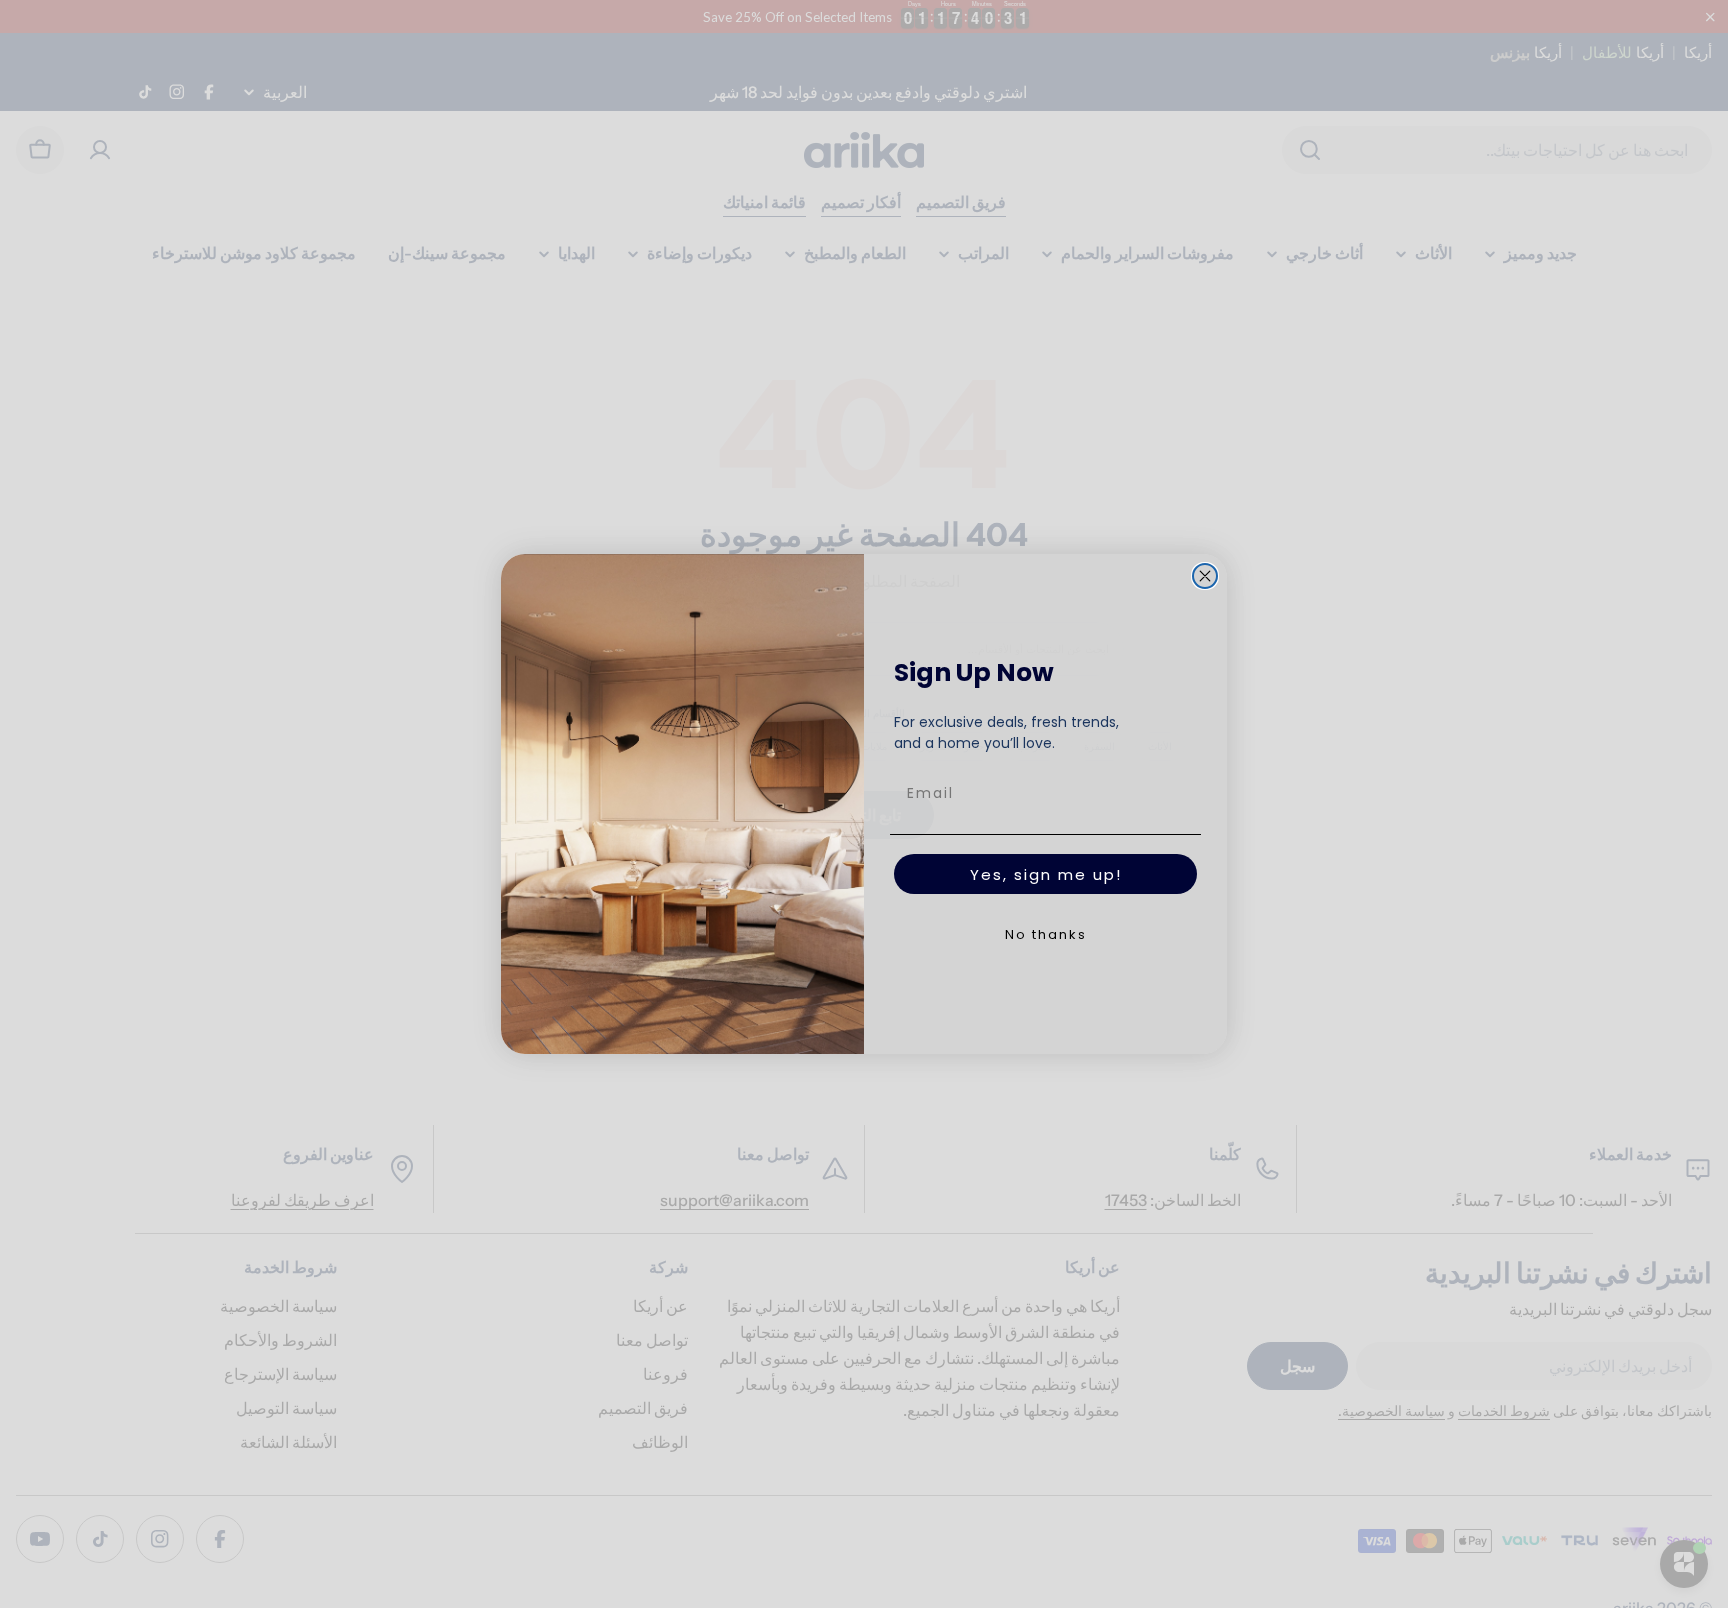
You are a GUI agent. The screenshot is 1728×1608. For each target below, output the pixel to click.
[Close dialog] (1205, 576)
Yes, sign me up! (1046, 874)
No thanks (1046, 934)
